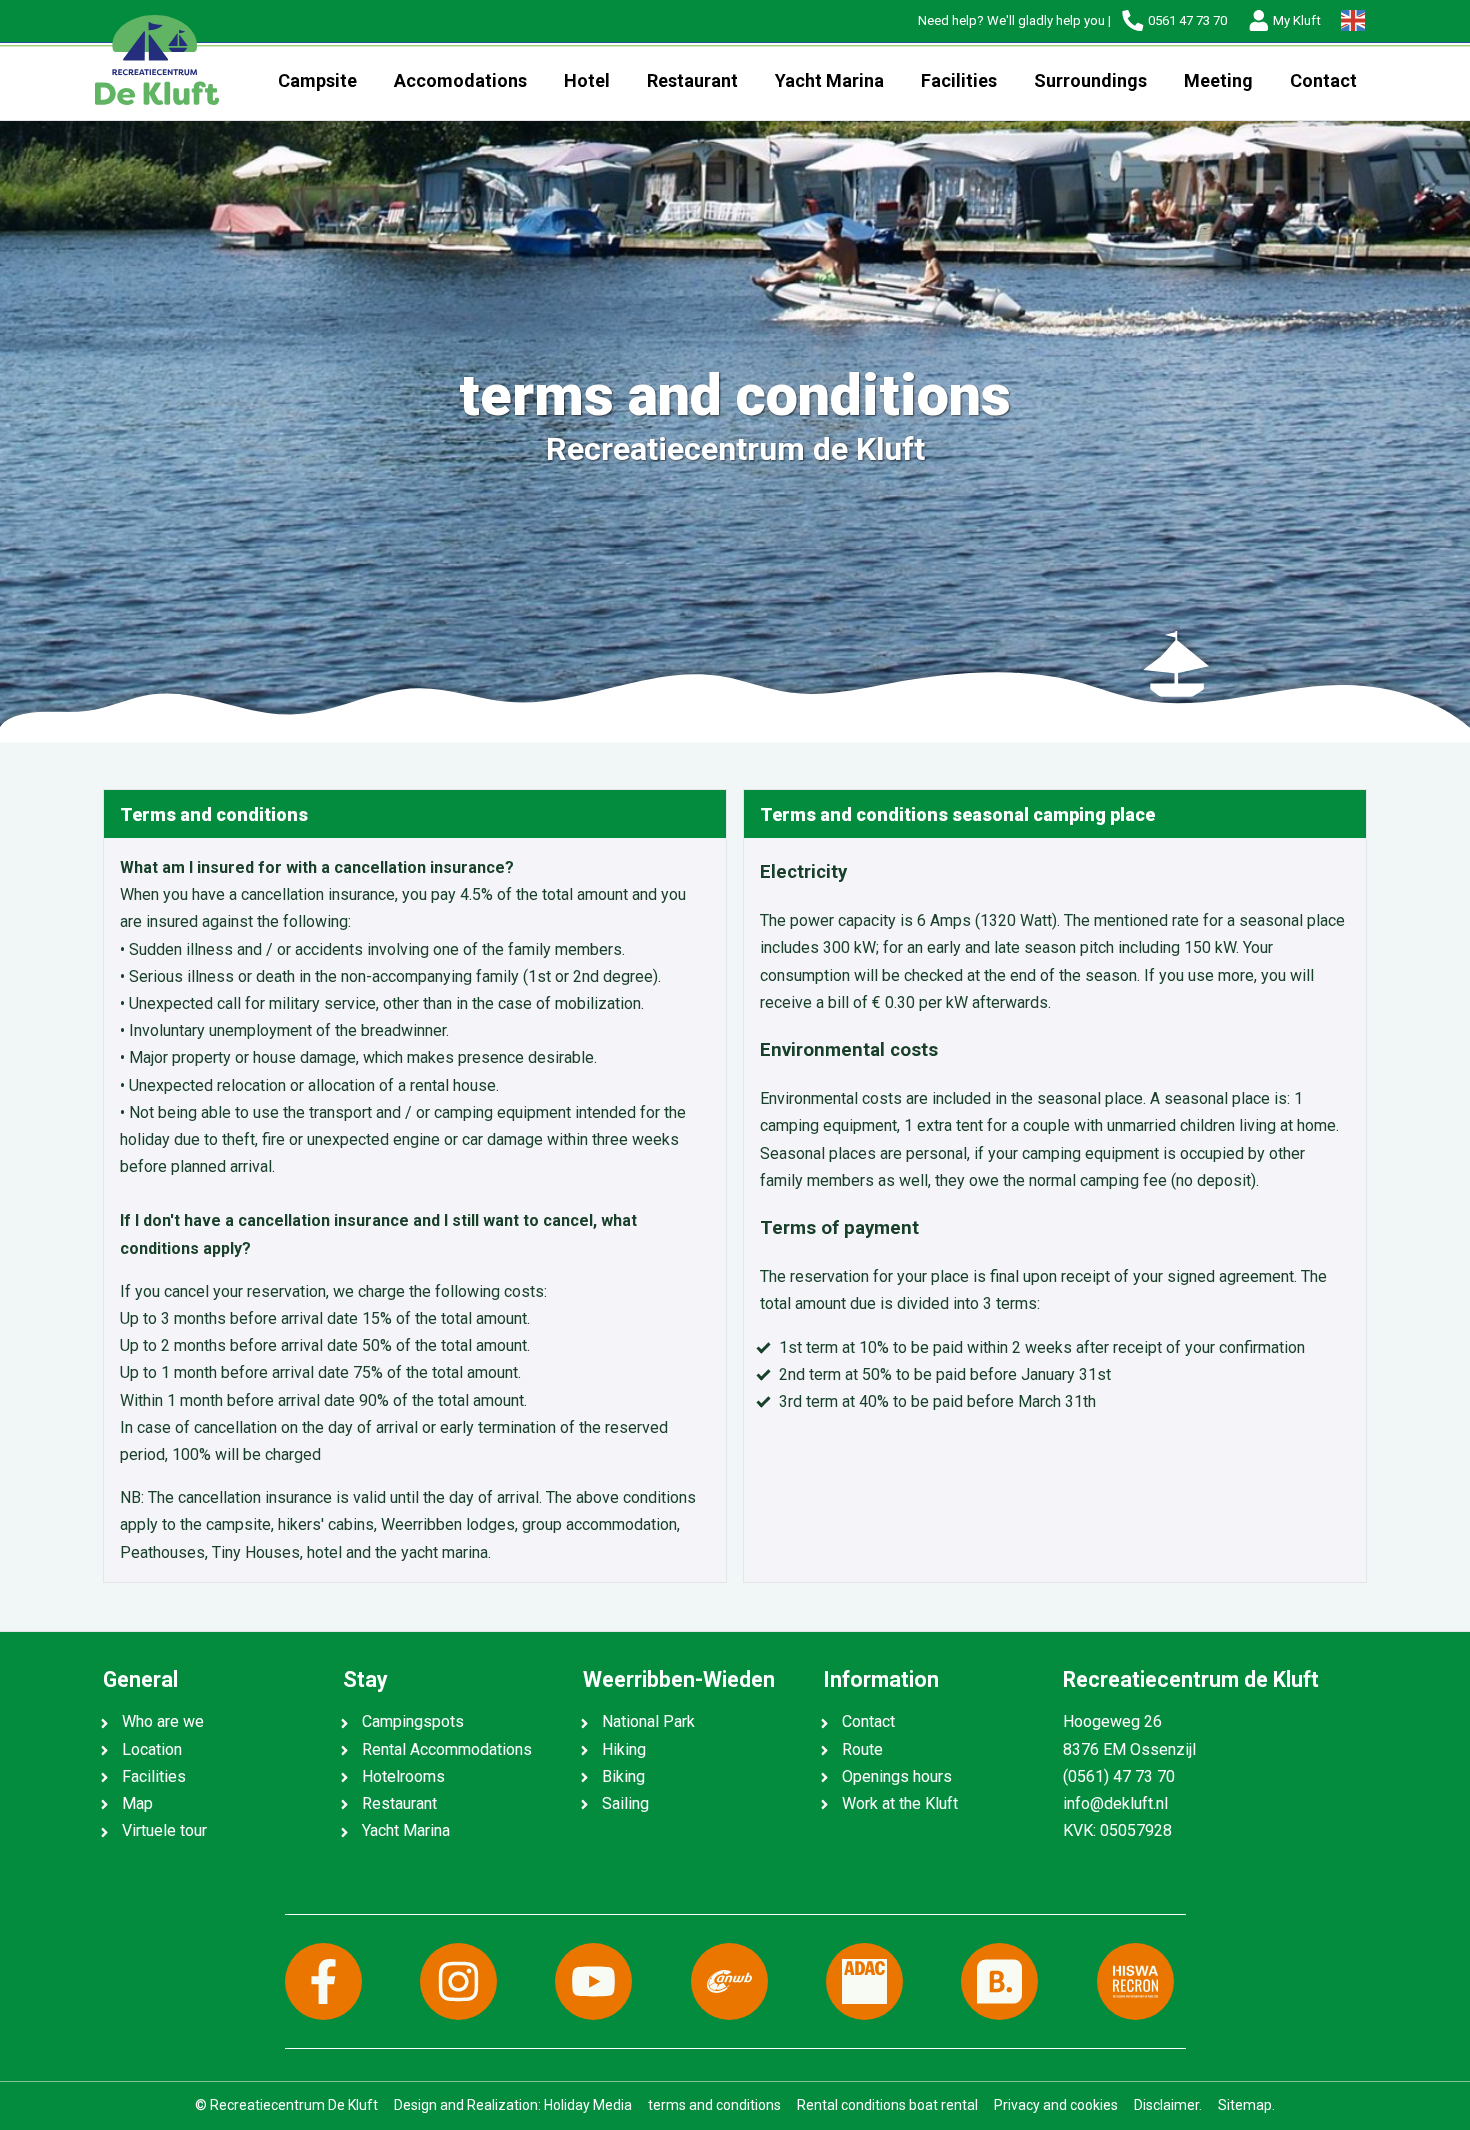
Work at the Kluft (900, 1803)
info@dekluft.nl (1115, 1803)
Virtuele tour (164, 1830)
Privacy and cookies (1056, 2105)
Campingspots (413, 1721)
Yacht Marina (829, 80)
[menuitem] (317, 81)
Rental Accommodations (447, 1749)
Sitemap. (1246, 2105)
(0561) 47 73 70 (1119, 1776)
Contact (1323, 80)
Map (137, 1803)
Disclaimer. (1168, 2105)
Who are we (163, 1721)
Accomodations (460, 80)
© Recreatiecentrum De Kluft (286, 2105)
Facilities (959, 80)
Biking (623, 1776)
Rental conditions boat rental (887, 2105)
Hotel (587, 80)
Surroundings (1090, 80)
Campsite (317, 80)
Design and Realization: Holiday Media (513, 2105)
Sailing (625, 1803)
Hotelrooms (403, 1776)
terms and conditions (714, 2105)
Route (862, 1749)
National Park (648, 1721)
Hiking (624, 1749)
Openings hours (897, 1776)
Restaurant (692, 80)
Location (152, 1749)
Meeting (1218, 80)
